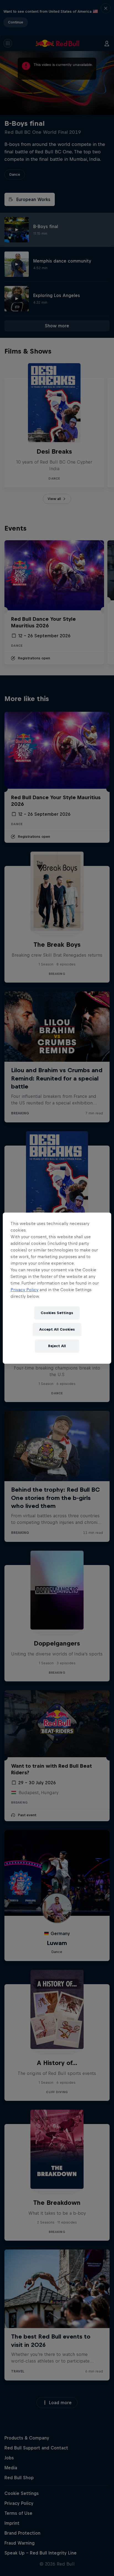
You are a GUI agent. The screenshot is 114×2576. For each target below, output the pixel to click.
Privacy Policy (24, 1290)
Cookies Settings (57, 1313)
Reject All (57, 1346)
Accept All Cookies (57, 1329)
